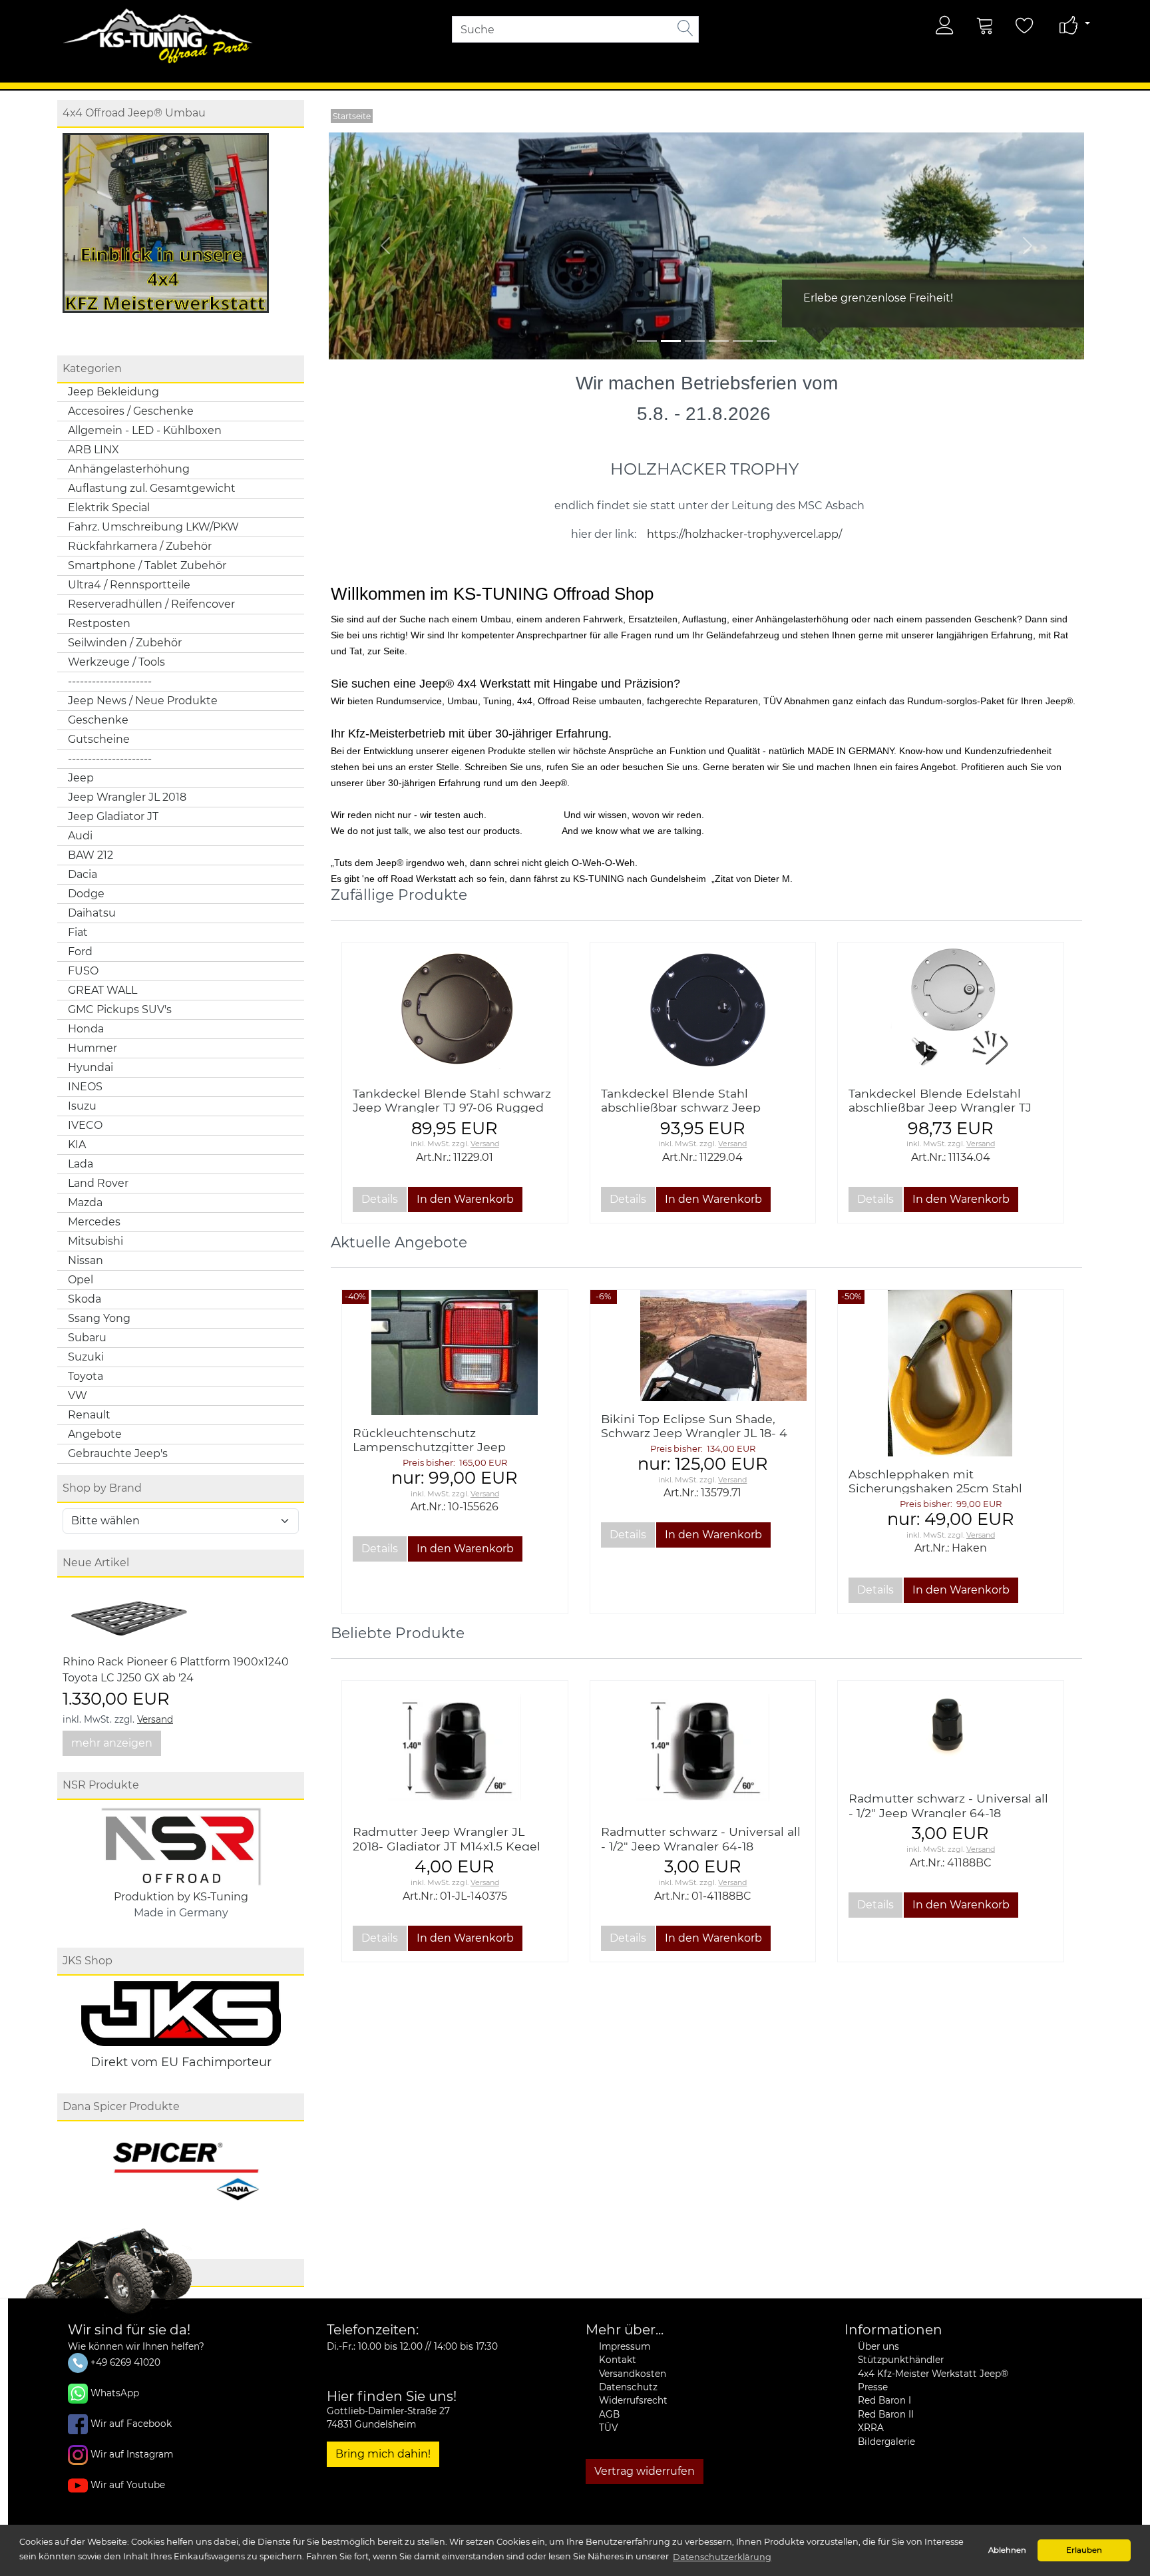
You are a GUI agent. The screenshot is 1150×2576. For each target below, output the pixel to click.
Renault (89, 1415)
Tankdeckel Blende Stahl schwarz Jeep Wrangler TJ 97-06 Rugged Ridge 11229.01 (452, 1107)
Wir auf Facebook (131, 2424)
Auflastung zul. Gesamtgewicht (152, 488)
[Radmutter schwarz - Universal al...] (703, 1747)
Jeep (81, 778)
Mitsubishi (96, 1241)
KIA (77, 1145)
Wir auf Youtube (128, 2485)
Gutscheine (99, 739)
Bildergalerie (886, 2442)
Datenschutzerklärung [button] (722, 2557)
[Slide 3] (719, 341)
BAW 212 (91, 855)
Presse (873, 2387)
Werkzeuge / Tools (116, 662)
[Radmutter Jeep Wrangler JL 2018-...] (455, 1747)
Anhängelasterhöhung (129, 469)
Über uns (878, 2346)
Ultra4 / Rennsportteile (129, 585)
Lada (81, 1164)
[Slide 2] (695, 341)
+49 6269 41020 (124, 2362)
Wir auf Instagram (132, 2454)
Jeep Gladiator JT (113, 816)
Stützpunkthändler (901, 2360)
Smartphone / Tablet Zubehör (147, 565)
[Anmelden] (945, 25)
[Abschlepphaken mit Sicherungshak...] (951, 1373)
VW (78, 1395)
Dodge (86, 894)
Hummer (93, 1048)
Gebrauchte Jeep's (118, 1453)
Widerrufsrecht (633, 2400)
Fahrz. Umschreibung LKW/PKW (153, 527)
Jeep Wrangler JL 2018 (127, 797)
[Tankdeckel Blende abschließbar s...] (703, 1009)
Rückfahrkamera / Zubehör (140, 546)
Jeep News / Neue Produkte (143, 701)
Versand (155, 1719)
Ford (80, 952)
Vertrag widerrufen (645, 2471)
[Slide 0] (647, 341)
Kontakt (618, 2360)
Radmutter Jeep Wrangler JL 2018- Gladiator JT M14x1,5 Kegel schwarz (447, 1845)
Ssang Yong (99, 1318)
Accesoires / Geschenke (131, 411)
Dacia (83, 874)
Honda (86, 1029)
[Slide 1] (671, 341)
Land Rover (98, 1183)
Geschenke (98, 720)
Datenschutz (628, 2387)
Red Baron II (886, 2414)
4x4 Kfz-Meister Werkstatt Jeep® (933, 2374)
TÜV (608, 2428)
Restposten (99, 623)
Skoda (85, 1299)
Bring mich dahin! (383, 2454)
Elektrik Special (109, 508)
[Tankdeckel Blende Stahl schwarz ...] (455, 1009)
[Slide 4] (743, 341)
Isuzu (82, 1106)
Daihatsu (92, 913)
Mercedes (94, 1222)
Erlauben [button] (1084, 2550)
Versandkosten (633, 2374)
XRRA (871, 2428)
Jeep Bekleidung (113, 392)
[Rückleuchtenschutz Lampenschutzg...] (455, 1352)
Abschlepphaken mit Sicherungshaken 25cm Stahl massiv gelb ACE (935, 1488)
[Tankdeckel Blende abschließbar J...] (951, 1009)
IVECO (85, 1125)
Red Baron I (884, 2400)
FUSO (83, 971)
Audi (80, 836)
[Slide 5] (767, 341)
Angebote (95, 1434)
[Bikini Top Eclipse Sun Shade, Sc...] (703, 1346)
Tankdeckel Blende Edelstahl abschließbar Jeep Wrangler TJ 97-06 (940, 1107)
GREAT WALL (102, 990)
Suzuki (86, 1357)
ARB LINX (94, 450)
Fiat (78, 932)
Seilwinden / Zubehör (125, 643)
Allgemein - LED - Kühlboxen (145, 430)
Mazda (85, 1202)
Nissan (86, 1260)
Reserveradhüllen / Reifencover (151, 604)
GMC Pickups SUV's (120, 1009)
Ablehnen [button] (1007, 2550)
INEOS (85, 1087)
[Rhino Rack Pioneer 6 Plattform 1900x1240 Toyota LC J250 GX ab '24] (129, 1618)
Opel (81, 1280)
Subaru (87, 1338)
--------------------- (110, 681)
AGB (609, 2414)
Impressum (625, 2346)
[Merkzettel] (1025, 25)
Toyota (86, 1376)
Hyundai (91, 1067)
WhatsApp (115, 2393)
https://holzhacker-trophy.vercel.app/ (744, 534)
